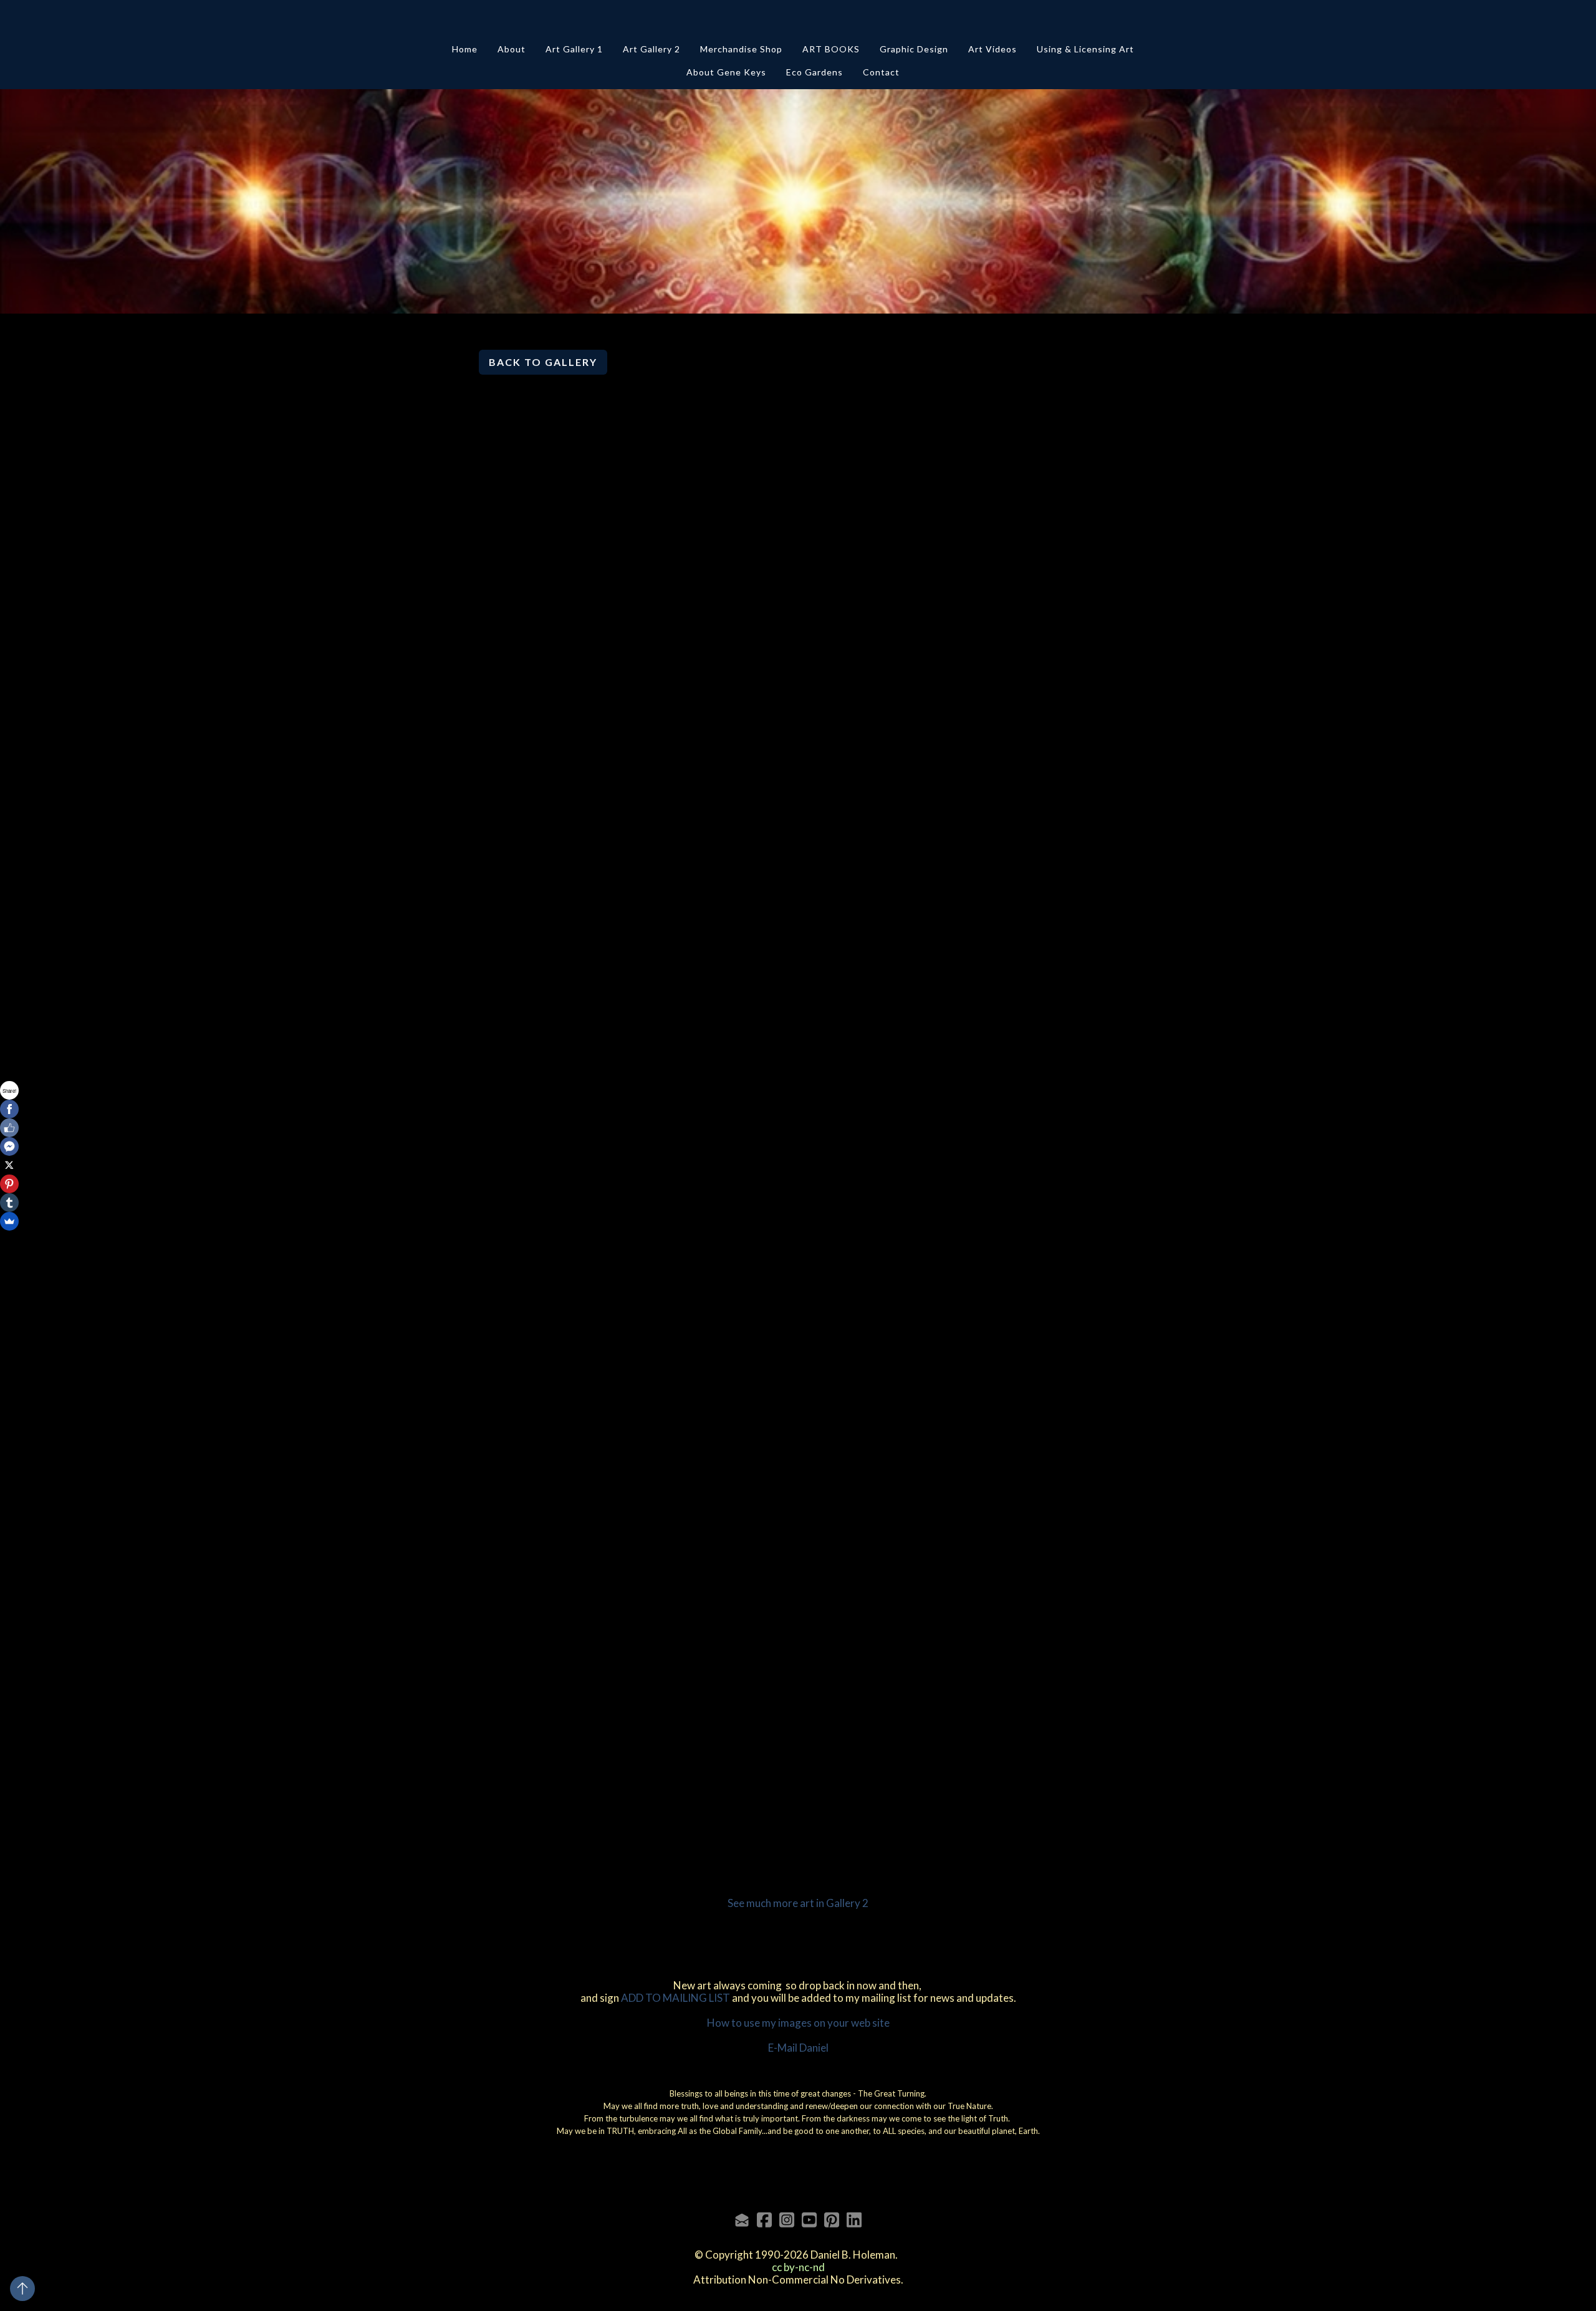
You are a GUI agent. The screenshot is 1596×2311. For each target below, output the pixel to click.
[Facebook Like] (9, 1128)
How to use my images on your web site (798, 2023)
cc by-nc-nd (798, 2267)
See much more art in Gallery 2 (798, 1903)
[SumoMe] (9, 1221)
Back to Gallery (543, 362)
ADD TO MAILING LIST (675, 1998)
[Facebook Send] (9, 1146)
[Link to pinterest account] (832, 2220)
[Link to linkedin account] (854, 2220)
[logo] (798, 21)
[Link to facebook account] (764, 2220)
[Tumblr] (9, 1203)
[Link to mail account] (742, 2220)
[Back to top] (22, 2289)
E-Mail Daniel (798, 2048)
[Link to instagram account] (787, 2220)
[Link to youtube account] (809, 2220)
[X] (9, 1165)
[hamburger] (424, 20)
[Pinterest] (9, 1184)
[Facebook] (9, 1109)
